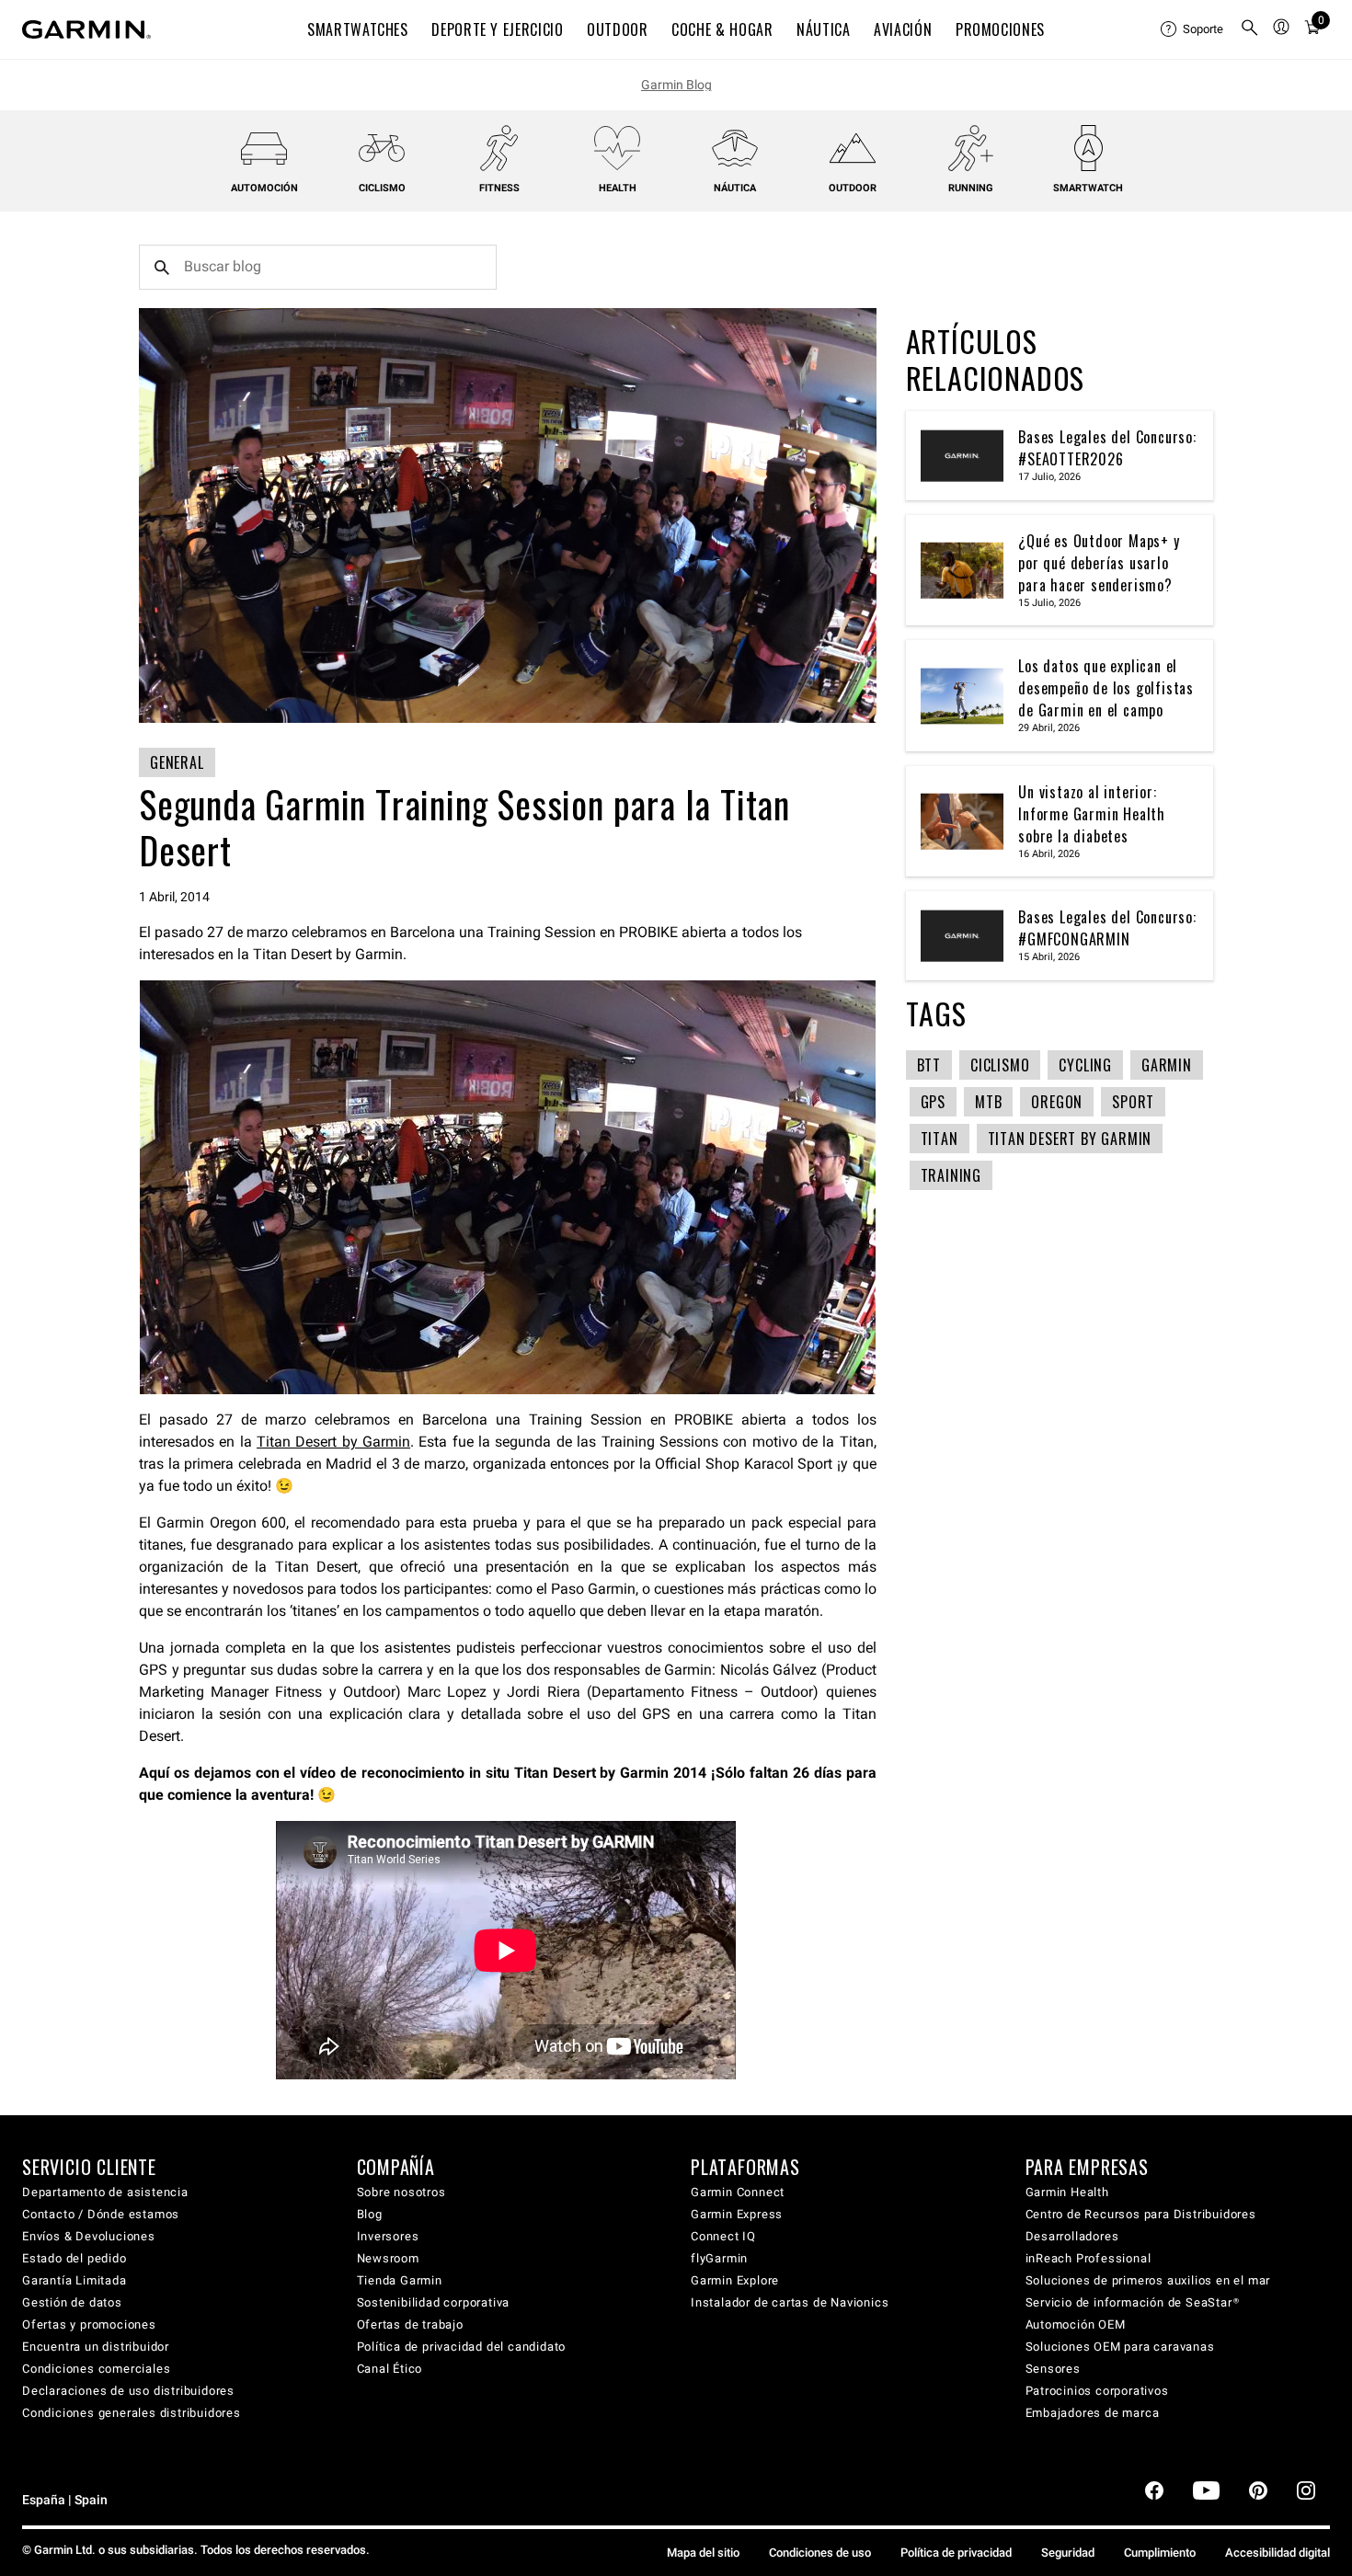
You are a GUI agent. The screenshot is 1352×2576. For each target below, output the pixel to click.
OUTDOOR (617, 29)
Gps (933, 1102)
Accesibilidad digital (1278, 2553)
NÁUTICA (823, 29)
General (177, 762)
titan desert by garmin (1070, 1139)
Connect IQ (723, 2236)
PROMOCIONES (1000, 29)
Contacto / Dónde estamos (101, 2214)
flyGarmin (719, 2258)
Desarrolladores (1072, 2236)
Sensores (1053, 2369)
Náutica (735, 188)
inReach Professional (1088, 2258)
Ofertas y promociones (89, 2324)
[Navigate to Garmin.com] (86, 29)
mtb (988, 1102)
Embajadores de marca (1093, 2413)
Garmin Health (1067, 2192)
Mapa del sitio (703, 2553)
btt (929, 1065)
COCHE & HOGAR (722, 29)
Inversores (388, 2236)
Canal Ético (390, 2369)
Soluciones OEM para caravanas (1120, 2347)
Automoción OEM (1076, 2324)
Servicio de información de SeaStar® (1133, 2302)
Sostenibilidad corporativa (434, 2302)
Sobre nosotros (401, 2192)
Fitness (499, 188)
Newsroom (388, 2258)
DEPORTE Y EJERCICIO (497, 29)
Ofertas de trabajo (410, 2324)
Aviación (903, 29)
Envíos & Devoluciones (89, 2236)
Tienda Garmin (400, 2280)
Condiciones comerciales (96, 2369)
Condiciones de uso (820, 2553)
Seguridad (1068, 2553)
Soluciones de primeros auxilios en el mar (1148, 2280)
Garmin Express (737, 2214)
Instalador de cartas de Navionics (790, 2302)
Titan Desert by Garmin (333, 1442)
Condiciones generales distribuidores (132, 2413)
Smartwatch (1088, 188)
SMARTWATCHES (358, 29)
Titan (940, 1139)
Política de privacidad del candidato (462, 2347)
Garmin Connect (738, 2192)
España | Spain (65, 2500)
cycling (1085, 1065)
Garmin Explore (735, 2280)
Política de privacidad (956, 2553)
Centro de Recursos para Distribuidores (1141, 2214)
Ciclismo (382, 188)
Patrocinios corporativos (1097, 2391)
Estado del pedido (74, 2258)
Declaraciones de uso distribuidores (128, 2391)
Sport (1133, 1102)
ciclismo (1000, 1065)
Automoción (264, 188)
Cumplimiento (1160, 2553)
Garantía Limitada (74, 2280)
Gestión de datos (72, 2302)
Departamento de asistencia (105, 2192)
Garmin (1167, 1065)
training (951, 1175)
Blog (370, 2214)
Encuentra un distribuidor (96, 2347)
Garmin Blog (676, 85)
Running (971, 188)
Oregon (1057, 1102)
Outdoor (853, 188)
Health (618, 188)
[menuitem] (1193, 29)
